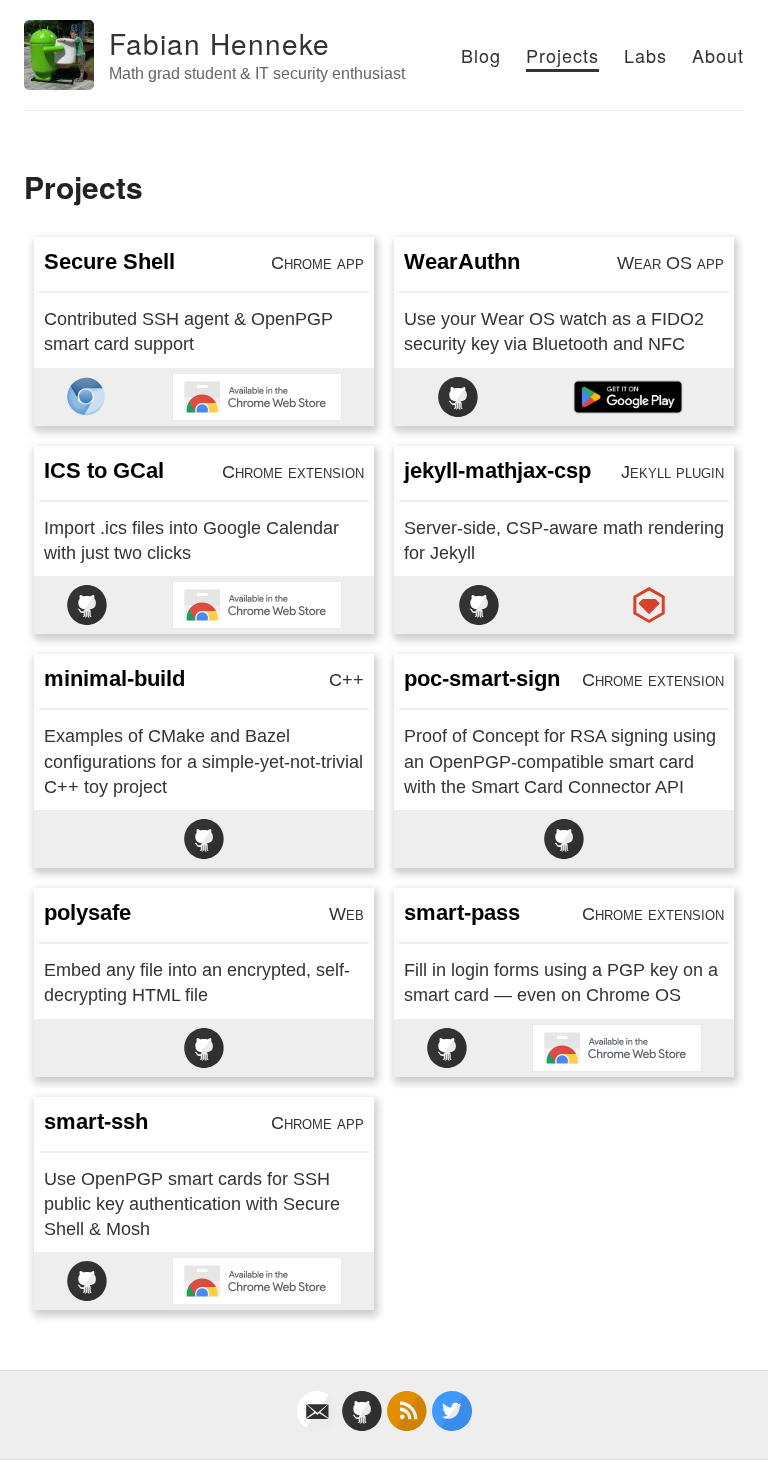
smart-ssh (96, 1121)
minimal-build (114, 678)
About (718, 55)
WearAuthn (462, 261)
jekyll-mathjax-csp (497, 470)
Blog (481, 55)
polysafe (87, 912)
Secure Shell (109, 261)
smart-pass (462, 912)
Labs (645, 55)
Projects (562, 55)
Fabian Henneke (219, 43)
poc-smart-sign (482, 678)
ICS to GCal (104, 470)
